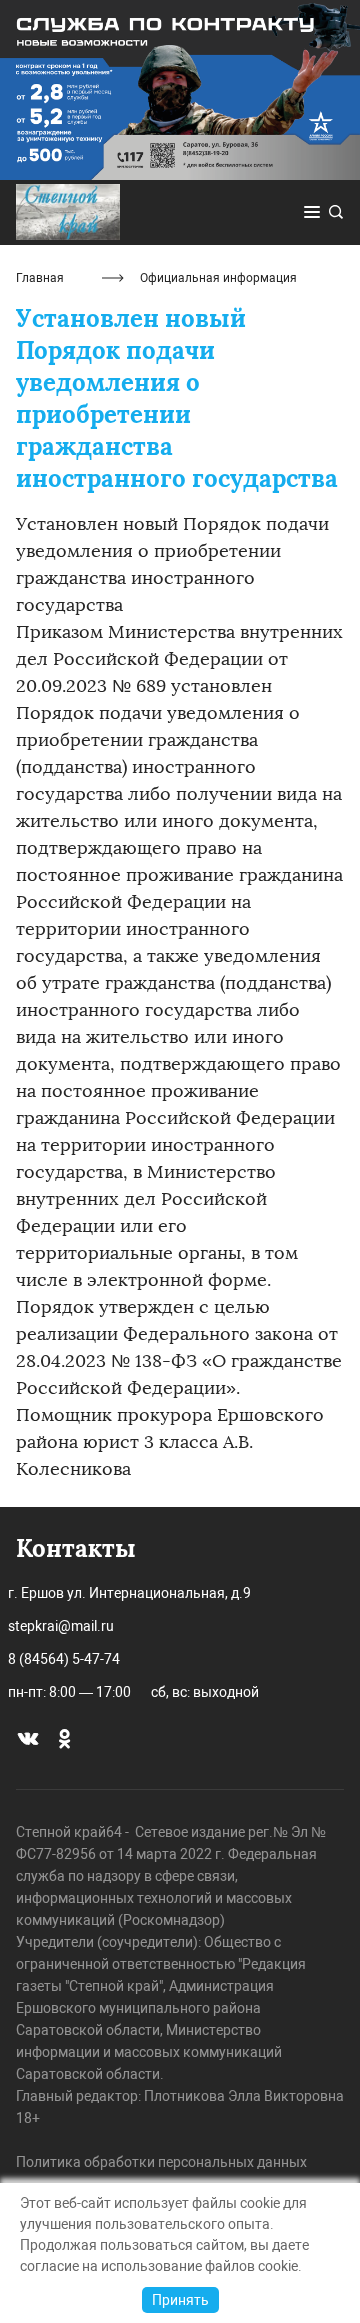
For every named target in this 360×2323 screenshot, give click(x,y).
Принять (180, 2300)
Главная (40, 278)
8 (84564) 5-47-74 (64, 1659)
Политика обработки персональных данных (161, 2162)
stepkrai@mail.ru (61, 1626)
